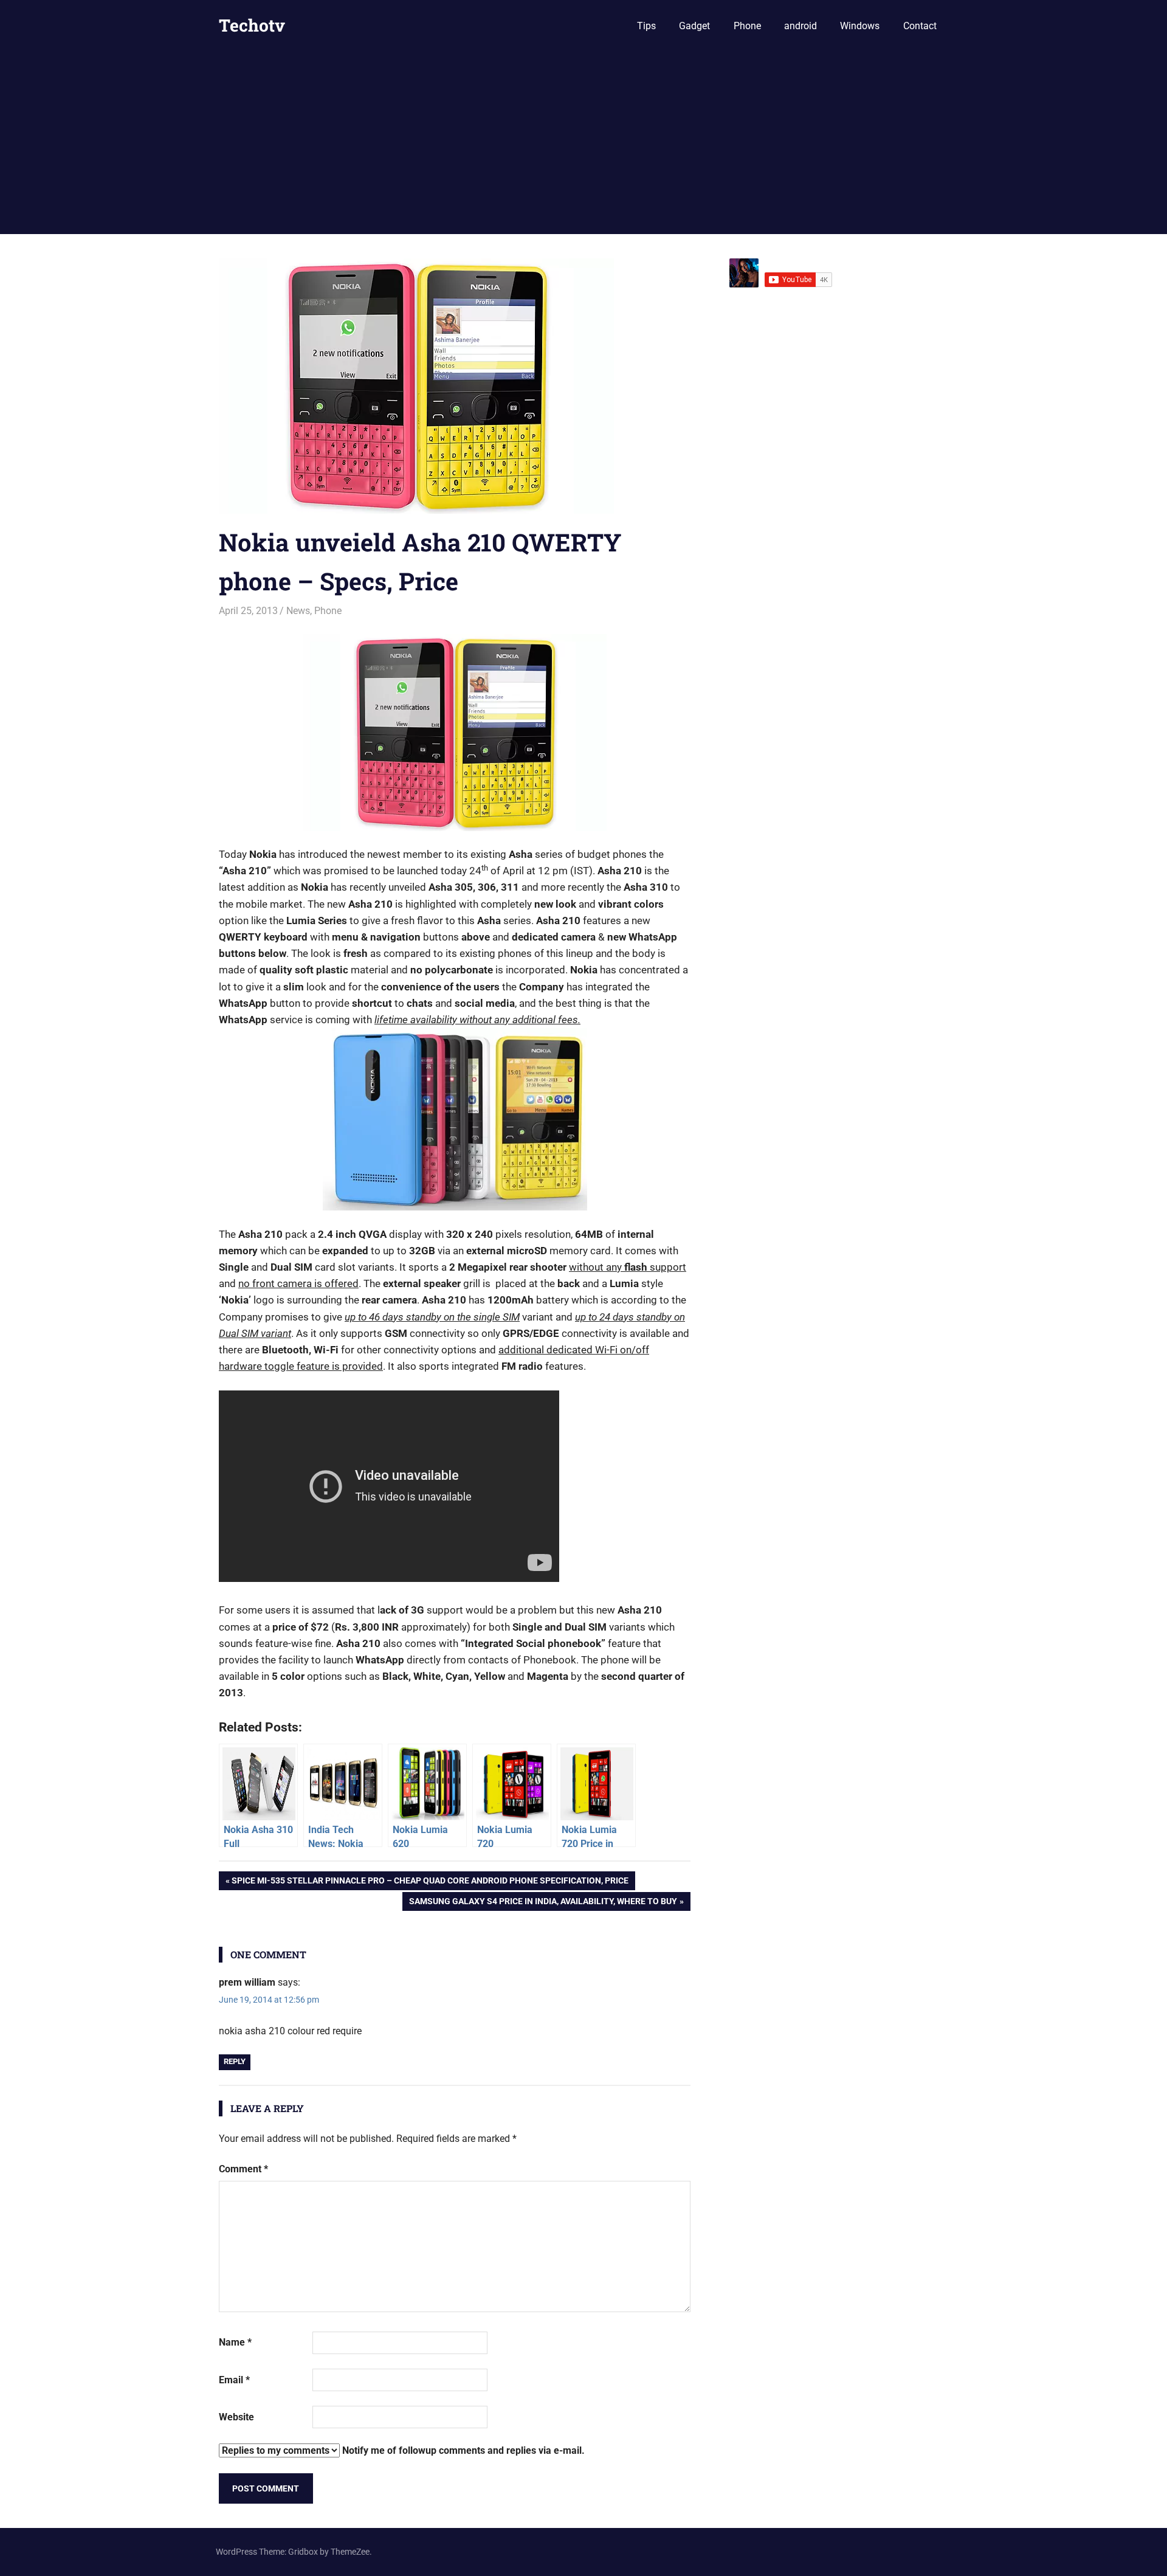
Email (234, 2380)
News (298, 611)
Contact (920, 26)
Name (235, 2342)
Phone (747, 26)
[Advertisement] (583, 143)
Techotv (252, 25)
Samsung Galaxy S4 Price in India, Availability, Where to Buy (543, 1903)
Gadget (694, 26)
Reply (235, 2061)
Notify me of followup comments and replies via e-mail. (462, 2450)
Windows (860, 26)
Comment (243, 2169)
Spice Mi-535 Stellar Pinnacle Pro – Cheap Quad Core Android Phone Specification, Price (430, 1883)
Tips (646, 26)
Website (236, 2417)
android (800, 26)
